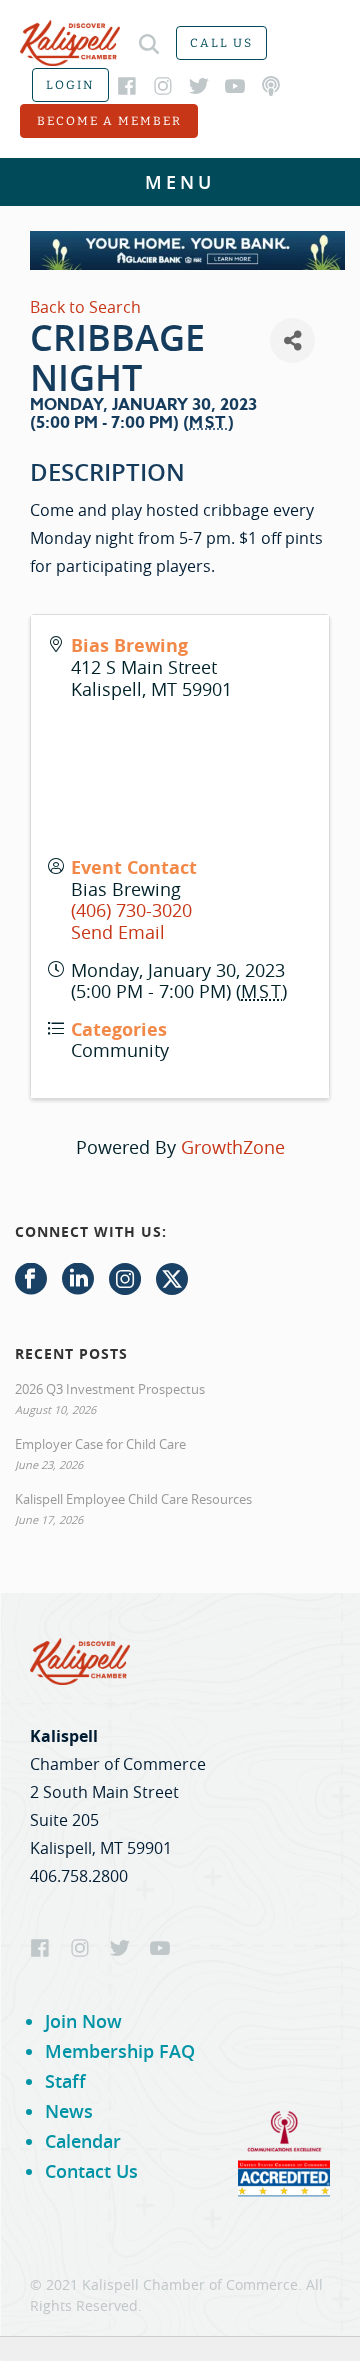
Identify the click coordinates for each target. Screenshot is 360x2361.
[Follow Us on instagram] (125, 1280)
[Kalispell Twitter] (199, 86)
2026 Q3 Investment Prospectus (110, 1389)
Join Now (83, 2021)
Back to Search (85, 307)
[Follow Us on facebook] (31, 1280)
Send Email (118, 932)
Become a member (109, 121)
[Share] (292, 340)
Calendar (83, 2141)
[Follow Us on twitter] (172, 1280)
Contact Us (91, 2171)
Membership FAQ (120, 2051)
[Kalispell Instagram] (163, 86)
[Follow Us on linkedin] (78, 1280)
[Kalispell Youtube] (235, 86)
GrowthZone (233, 1147)
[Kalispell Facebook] (127, 86)
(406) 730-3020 (131, 910)
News (69, 2111)
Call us (221, 43)
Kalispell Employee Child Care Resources (133, 1499)
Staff (65, 2081)
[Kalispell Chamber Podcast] (271, 86)
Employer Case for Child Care (100, 1444)
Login (70, 85)
